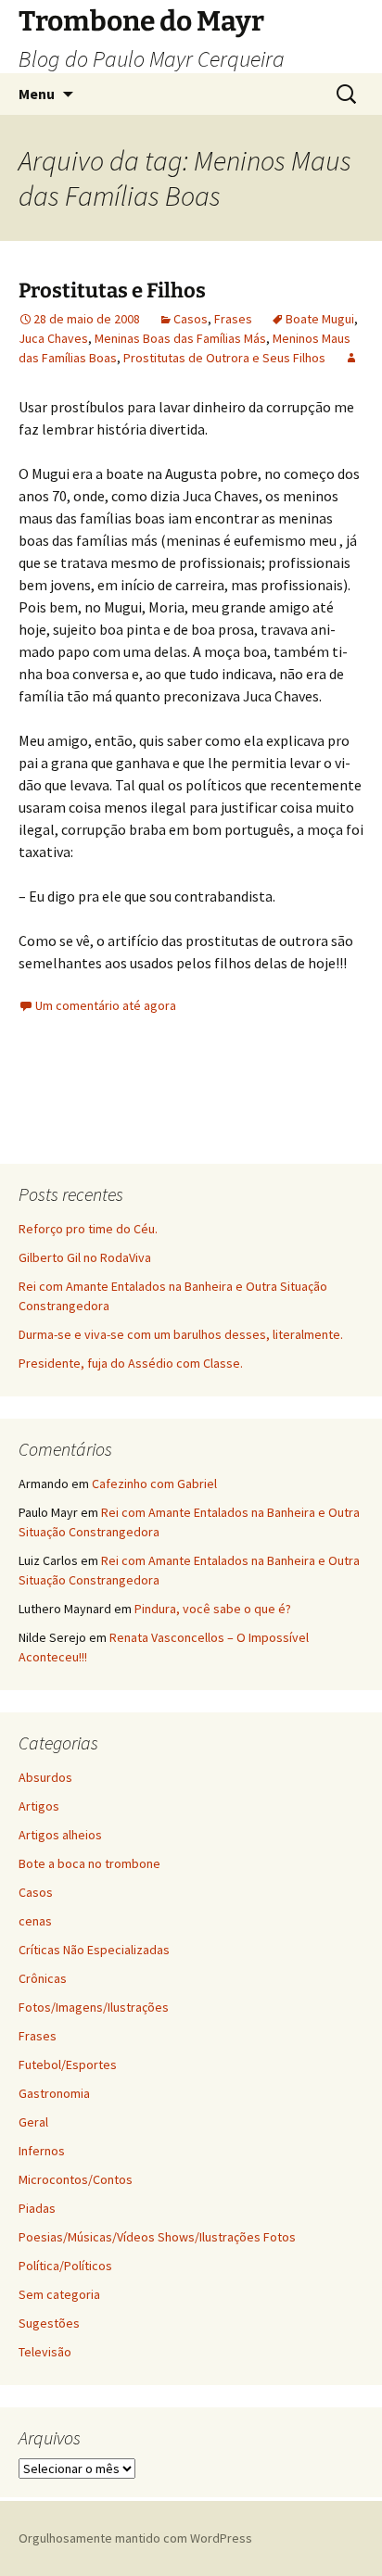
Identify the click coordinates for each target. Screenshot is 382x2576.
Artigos (39, 1806)
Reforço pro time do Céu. (88, 1229)
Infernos (42, 2151)
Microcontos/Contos (76, 2179)
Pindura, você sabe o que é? (213, 1609)
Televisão (45, 2352)
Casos (191, 319)
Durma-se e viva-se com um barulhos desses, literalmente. (181, 1334)
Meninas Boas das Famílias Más (180, 338)
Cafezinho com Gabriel (154, 1484)
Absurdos (45, 1777)
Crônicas (43, 1978)
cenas (35, 1921)
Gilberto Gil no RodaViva (85, 1257)
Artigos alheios (60, 1835)
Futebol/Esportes (68, 2065)
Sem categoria (59, 2294)
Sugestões (49, 2323)
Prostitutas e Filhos (112, 290)
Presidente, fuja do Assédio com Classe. (131, 1363)
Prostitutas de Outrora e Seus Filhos (224, 358)
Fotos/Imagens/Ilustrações (94, 2007)
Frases (233, 319)
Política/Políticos (65, 2266)
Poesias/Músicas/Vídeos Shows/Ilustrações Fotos (157, 2237)
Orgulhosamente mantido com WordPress (135, 2538)
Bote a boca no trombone (89, 1863)
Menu (37, 94)
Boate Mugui (320, 319)
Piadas (37, 2208)
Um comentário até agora (106, 1005)
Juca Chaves (53, 338)
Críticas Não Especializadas (94, 1950)
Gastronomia (54, 2093)
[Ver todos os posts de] (351, 358)
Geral (33, 2122)
